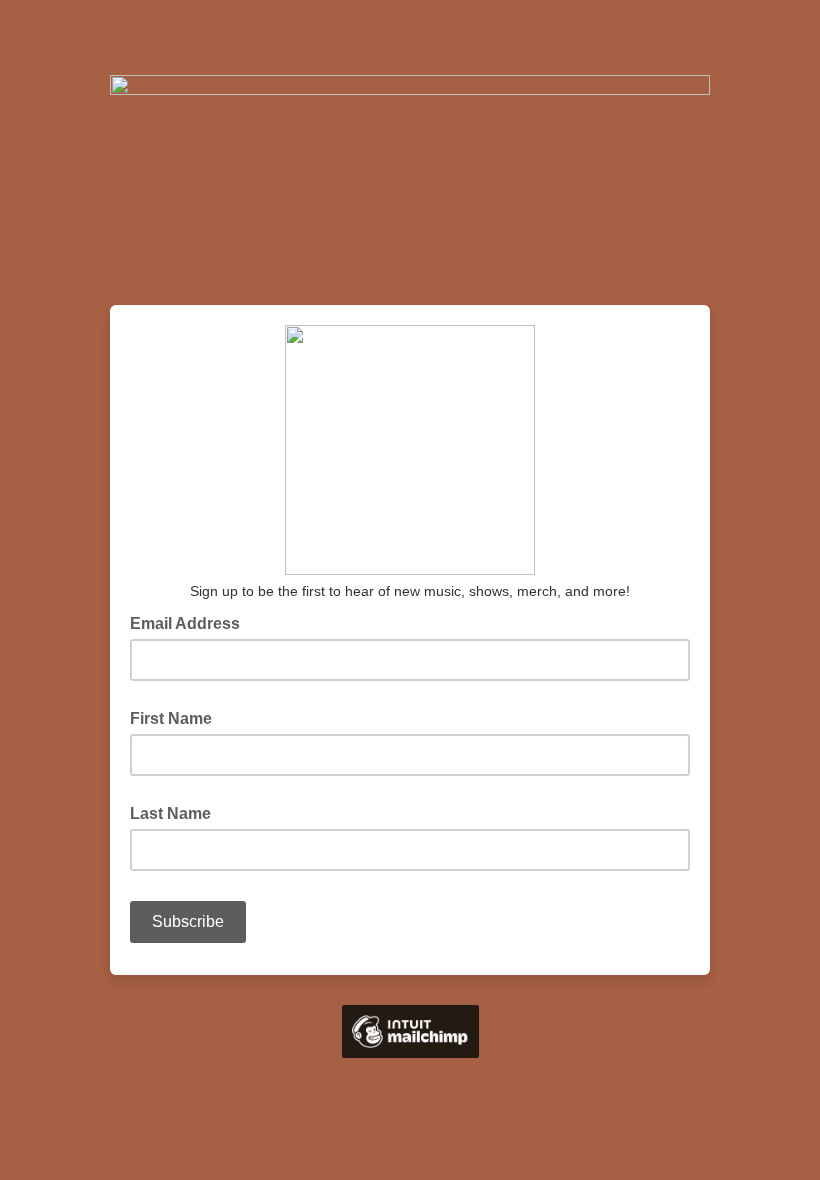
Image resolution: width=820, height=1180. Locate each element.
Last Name (170, 813)
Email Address (191, 622)
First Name (171, 718)
